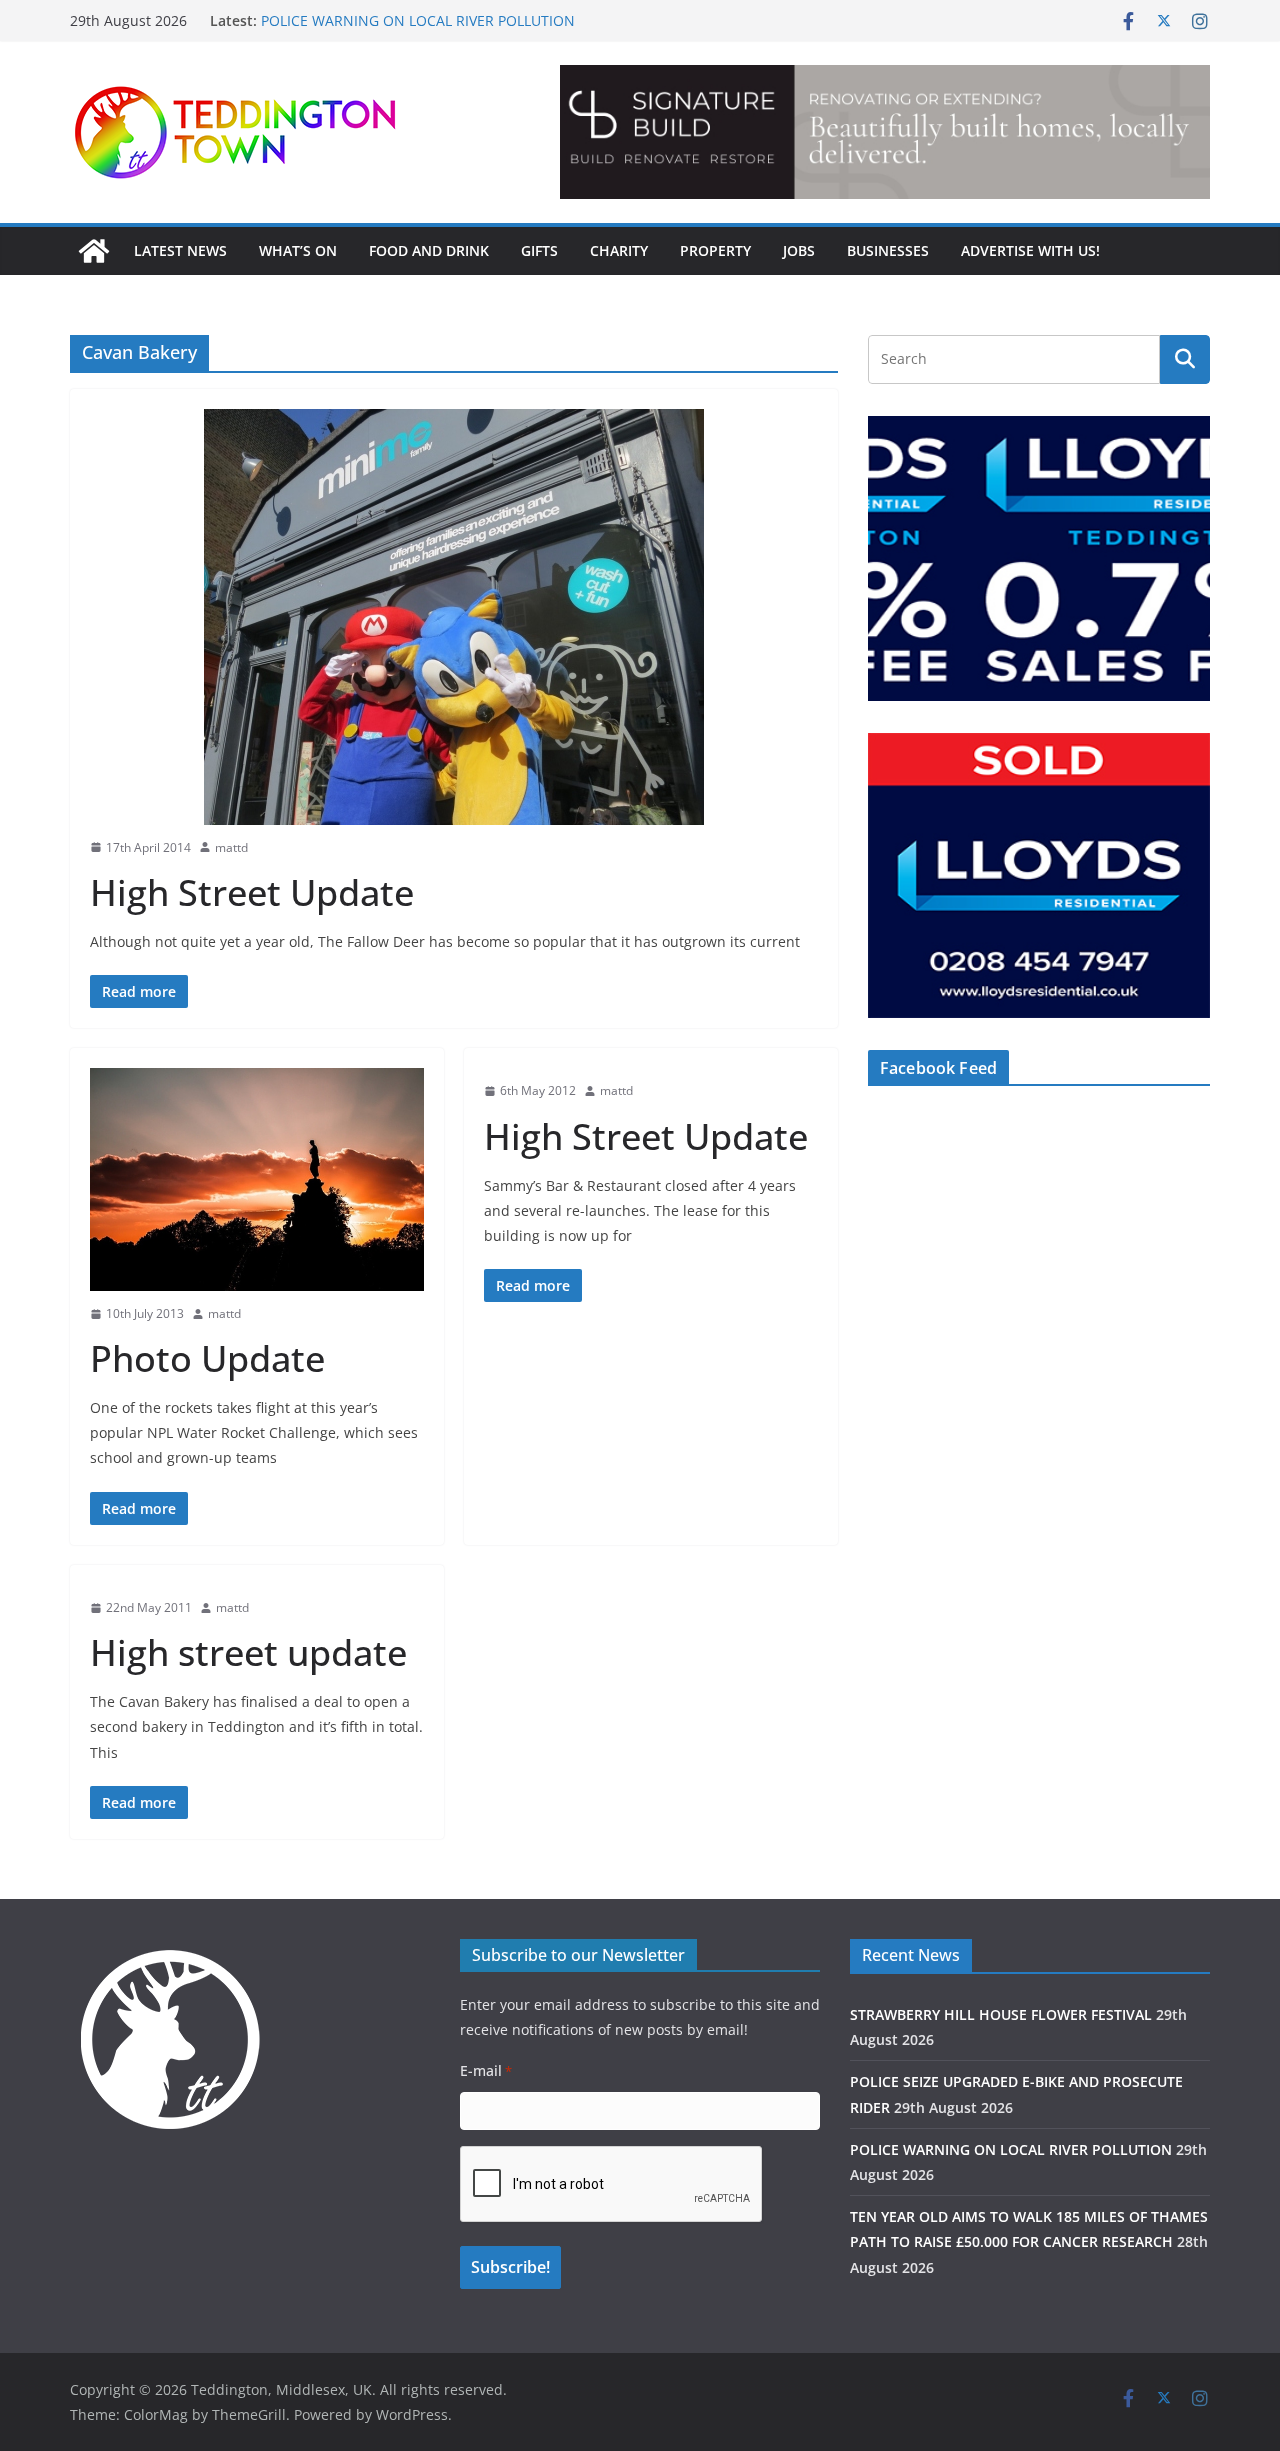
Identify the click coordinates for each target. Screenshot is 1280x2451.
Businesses (888, 250)
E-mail (486, 2070)
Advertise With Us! (1030, 250)
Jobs (799, 250)
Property (715, 250)
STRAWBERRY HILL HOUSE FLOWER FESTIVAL (1001, 2014)
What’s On (298, 250)
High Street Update (252, 892)
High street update (248, 1652)
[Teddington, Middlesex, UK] (94, 251)
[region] (885, 132)
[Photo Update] (257, 1179)
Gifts (539, 250)
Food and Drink (429, 250)
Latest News (180, 250)
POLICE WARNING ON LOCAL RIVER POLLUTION (418, 20)
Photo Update (207, 1358)
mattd (231, 847)
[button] (885, 132)
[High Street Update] (454, 617)
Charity (619, 250)
